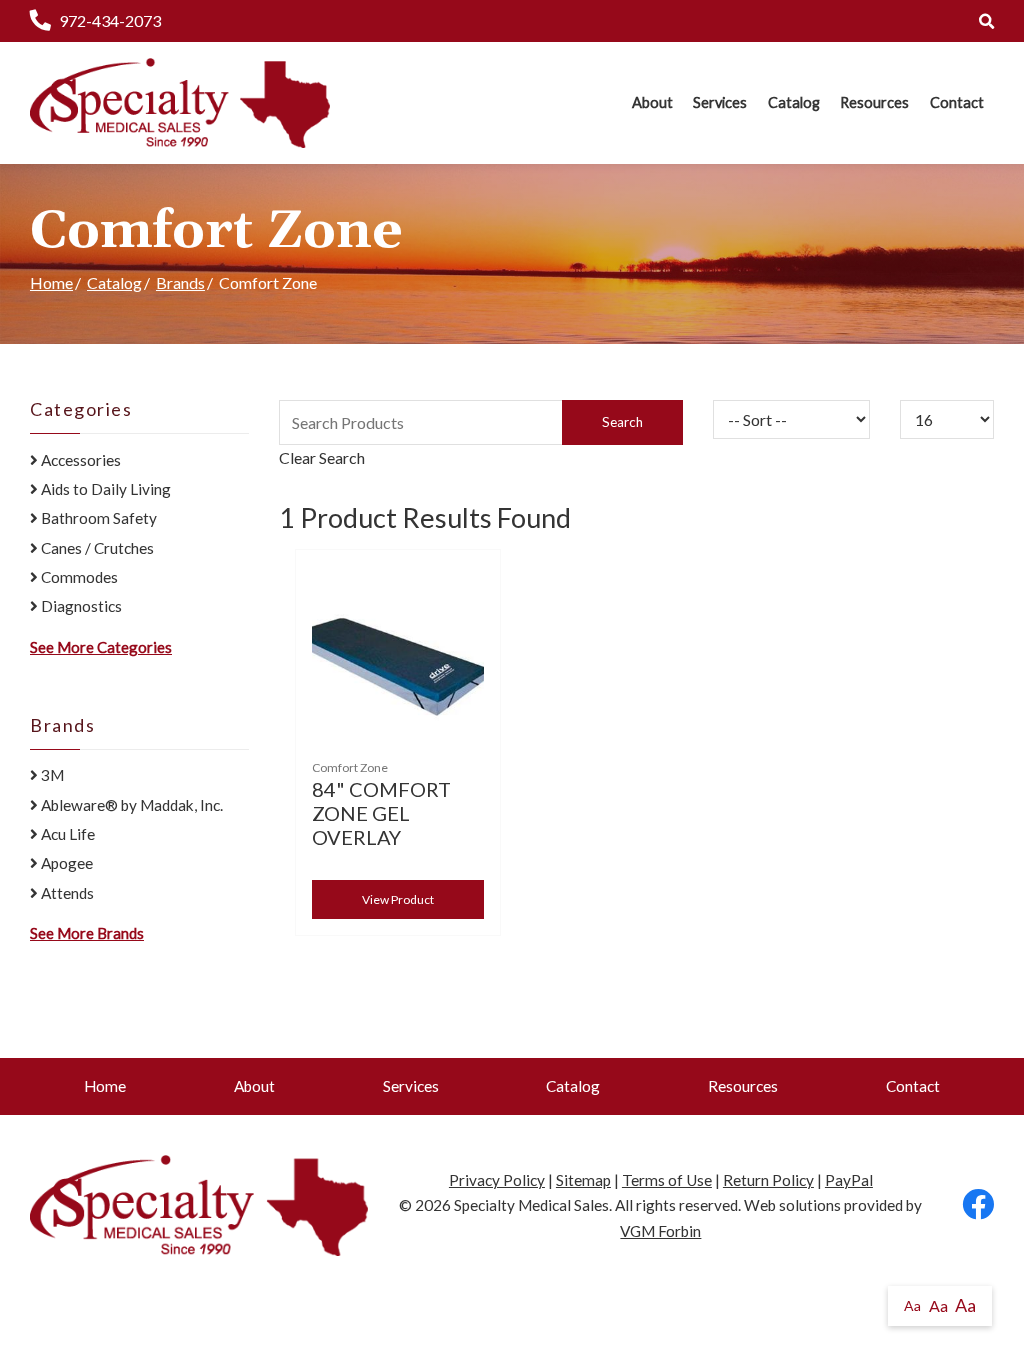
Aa (912, 1305)
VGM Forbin (660, 1231)
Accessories (79, 460)
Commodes (78, 577)
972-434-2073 (110, 20)
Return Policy (768, 1180)
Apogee (65, 863)
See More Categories (101, 647)
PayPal (849, 1180)
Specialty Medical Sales (531, 1205)
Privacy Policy (497, 1180)
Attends (66, 893)
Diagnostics (80, 606)
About (652, 102)
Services (720, 102)
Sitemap (583, 1180)
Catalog (794, 102)
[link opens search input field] (986, 21)
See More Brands (87, 933)
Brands (180, 282)
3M (51, 775)
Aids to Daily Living (104, 489)
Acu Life (66, 834)
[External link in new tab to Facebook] (978, 1205)
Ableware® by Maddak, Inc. (130, 805)
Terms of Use (667, 1180)
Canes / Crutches (96, 548)
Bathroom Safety (97, 518)
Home (51, 282)
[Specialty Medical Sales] (180, 103)
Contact (957, 102)
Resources (874, 102)
